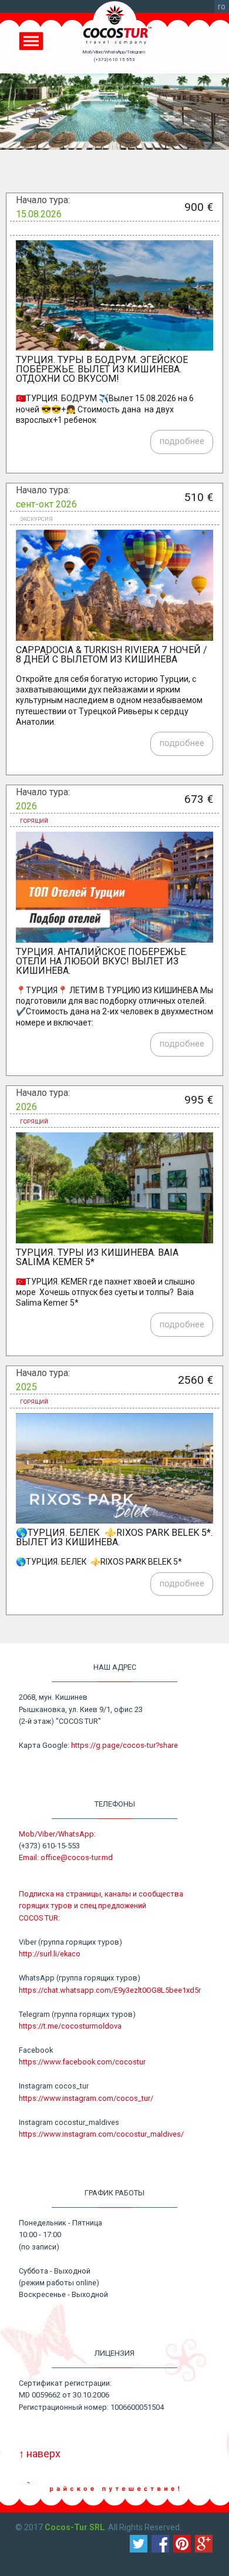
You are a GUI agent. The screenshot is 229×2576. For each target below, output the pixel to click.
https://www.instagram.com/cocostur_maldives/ (101, 2134)
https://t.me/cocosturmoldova (70, 2026)
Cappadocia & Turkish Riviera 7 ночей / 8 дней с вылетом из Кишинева (112, 655)
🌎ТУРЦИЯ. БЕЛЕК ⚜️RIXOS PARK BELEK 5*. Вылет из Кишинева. (114, 1537)
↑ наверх (40, 2454)
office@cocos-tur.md (77, 1857)
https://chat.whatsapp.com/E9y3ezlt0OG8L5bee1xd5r (110, 1990)
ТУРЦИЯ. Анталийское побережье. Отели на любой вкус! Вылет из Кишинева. (102, 961)
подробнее (182, 441)
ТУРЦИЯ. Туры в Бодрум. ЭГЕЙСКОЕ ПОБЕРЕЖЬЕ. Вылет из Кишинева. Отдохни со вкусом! (102, 369)
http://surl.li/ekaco (50, 1954)
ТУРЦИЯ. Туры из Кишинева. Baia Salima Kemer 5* (97, 1257)
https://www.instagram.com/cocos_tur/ (86, 2098)
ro (222, 6)
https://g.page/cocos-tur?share (124, 1745)
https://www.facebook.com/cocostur (82, 2062)
